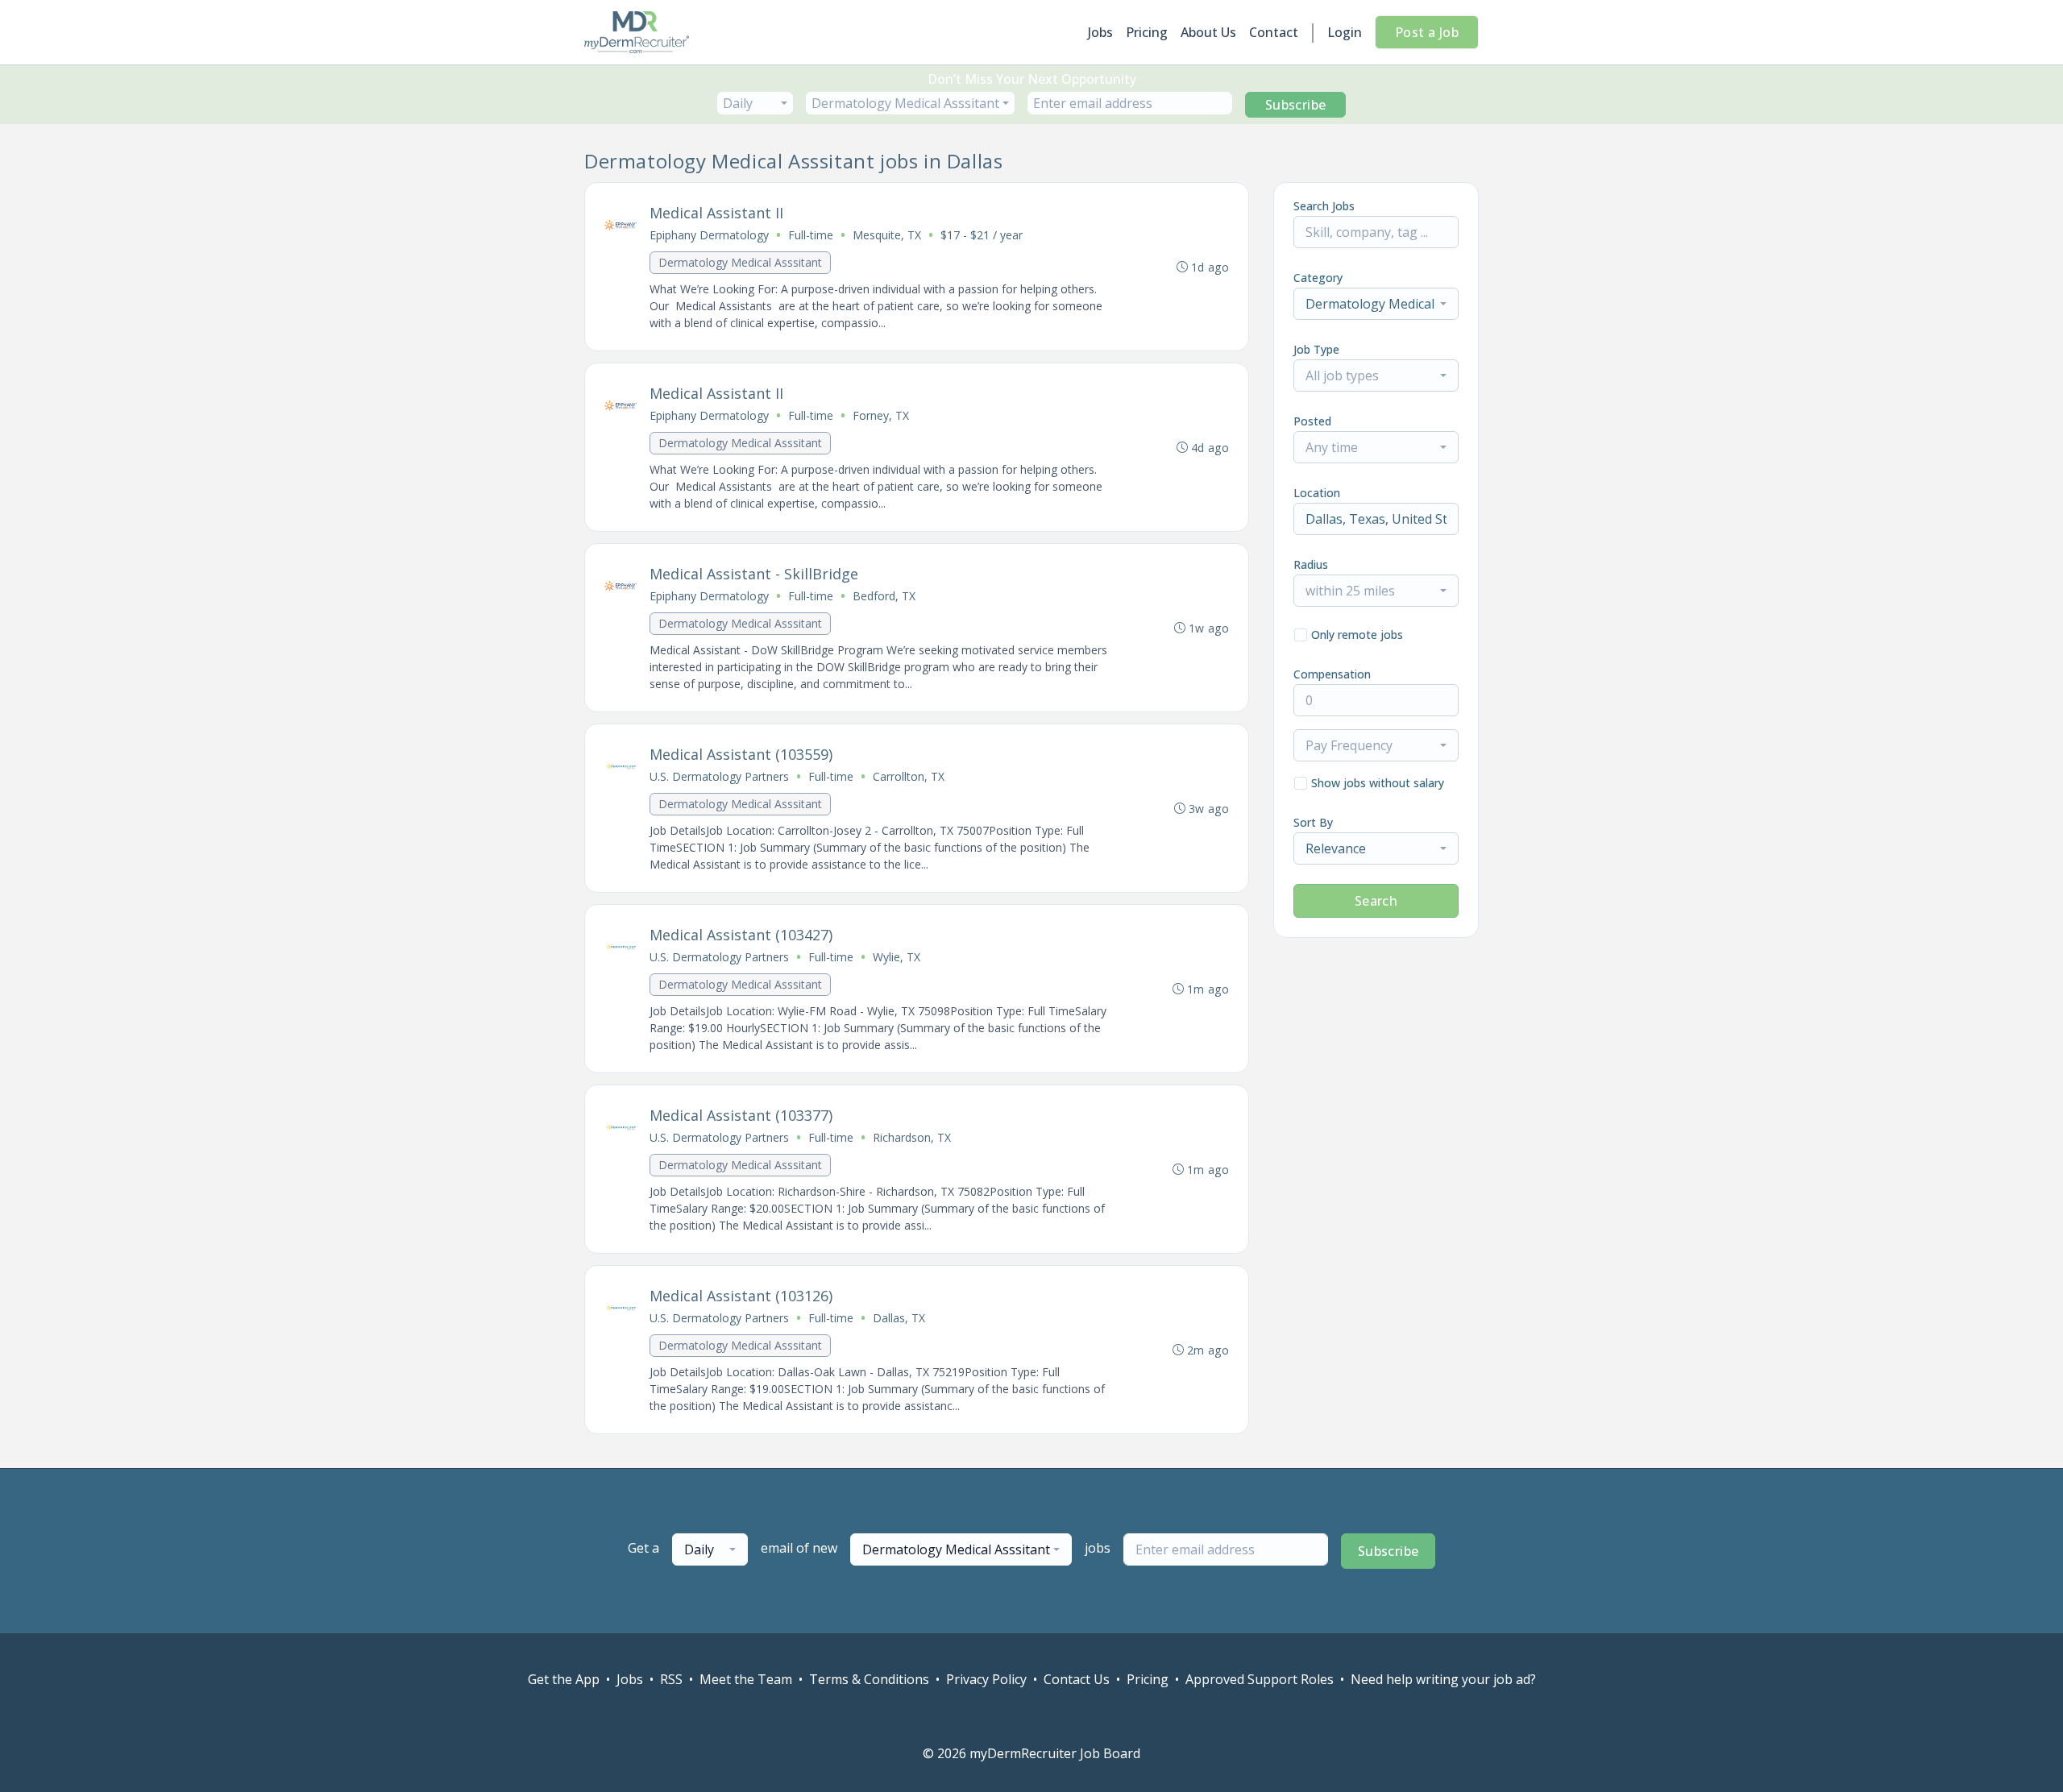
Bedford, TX (884, 596)
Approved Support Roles (1260, 1679)
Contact (1274, 32)
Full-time (811, 235)
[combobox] (755, 103)
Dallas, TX (899, 1318)
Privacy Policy (986, 1679)
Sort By (1313, 822)
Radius (1311, 564)
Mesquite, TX (887, 235)
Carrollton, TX (909, 776)
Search (1376, 901)
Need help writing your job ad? (1443, 1679)
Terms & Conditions (869, 1679)
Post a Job (1427, 32)
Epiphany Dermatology (709, 235)
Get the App (564, 1679)
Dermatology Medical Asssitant (740, 262)
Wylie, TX (897, 957)
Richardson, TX (912, 1137)
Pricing (1147, 32)
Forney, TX (881, 415)
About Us (1208, 32)
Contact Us (1077, 1679)
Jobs (1100, 32)
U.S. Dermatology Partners (719, 776)
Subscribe (1296, 105)
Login (1345, 32)
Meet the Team (746, 1679)
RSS (671, 1679)
